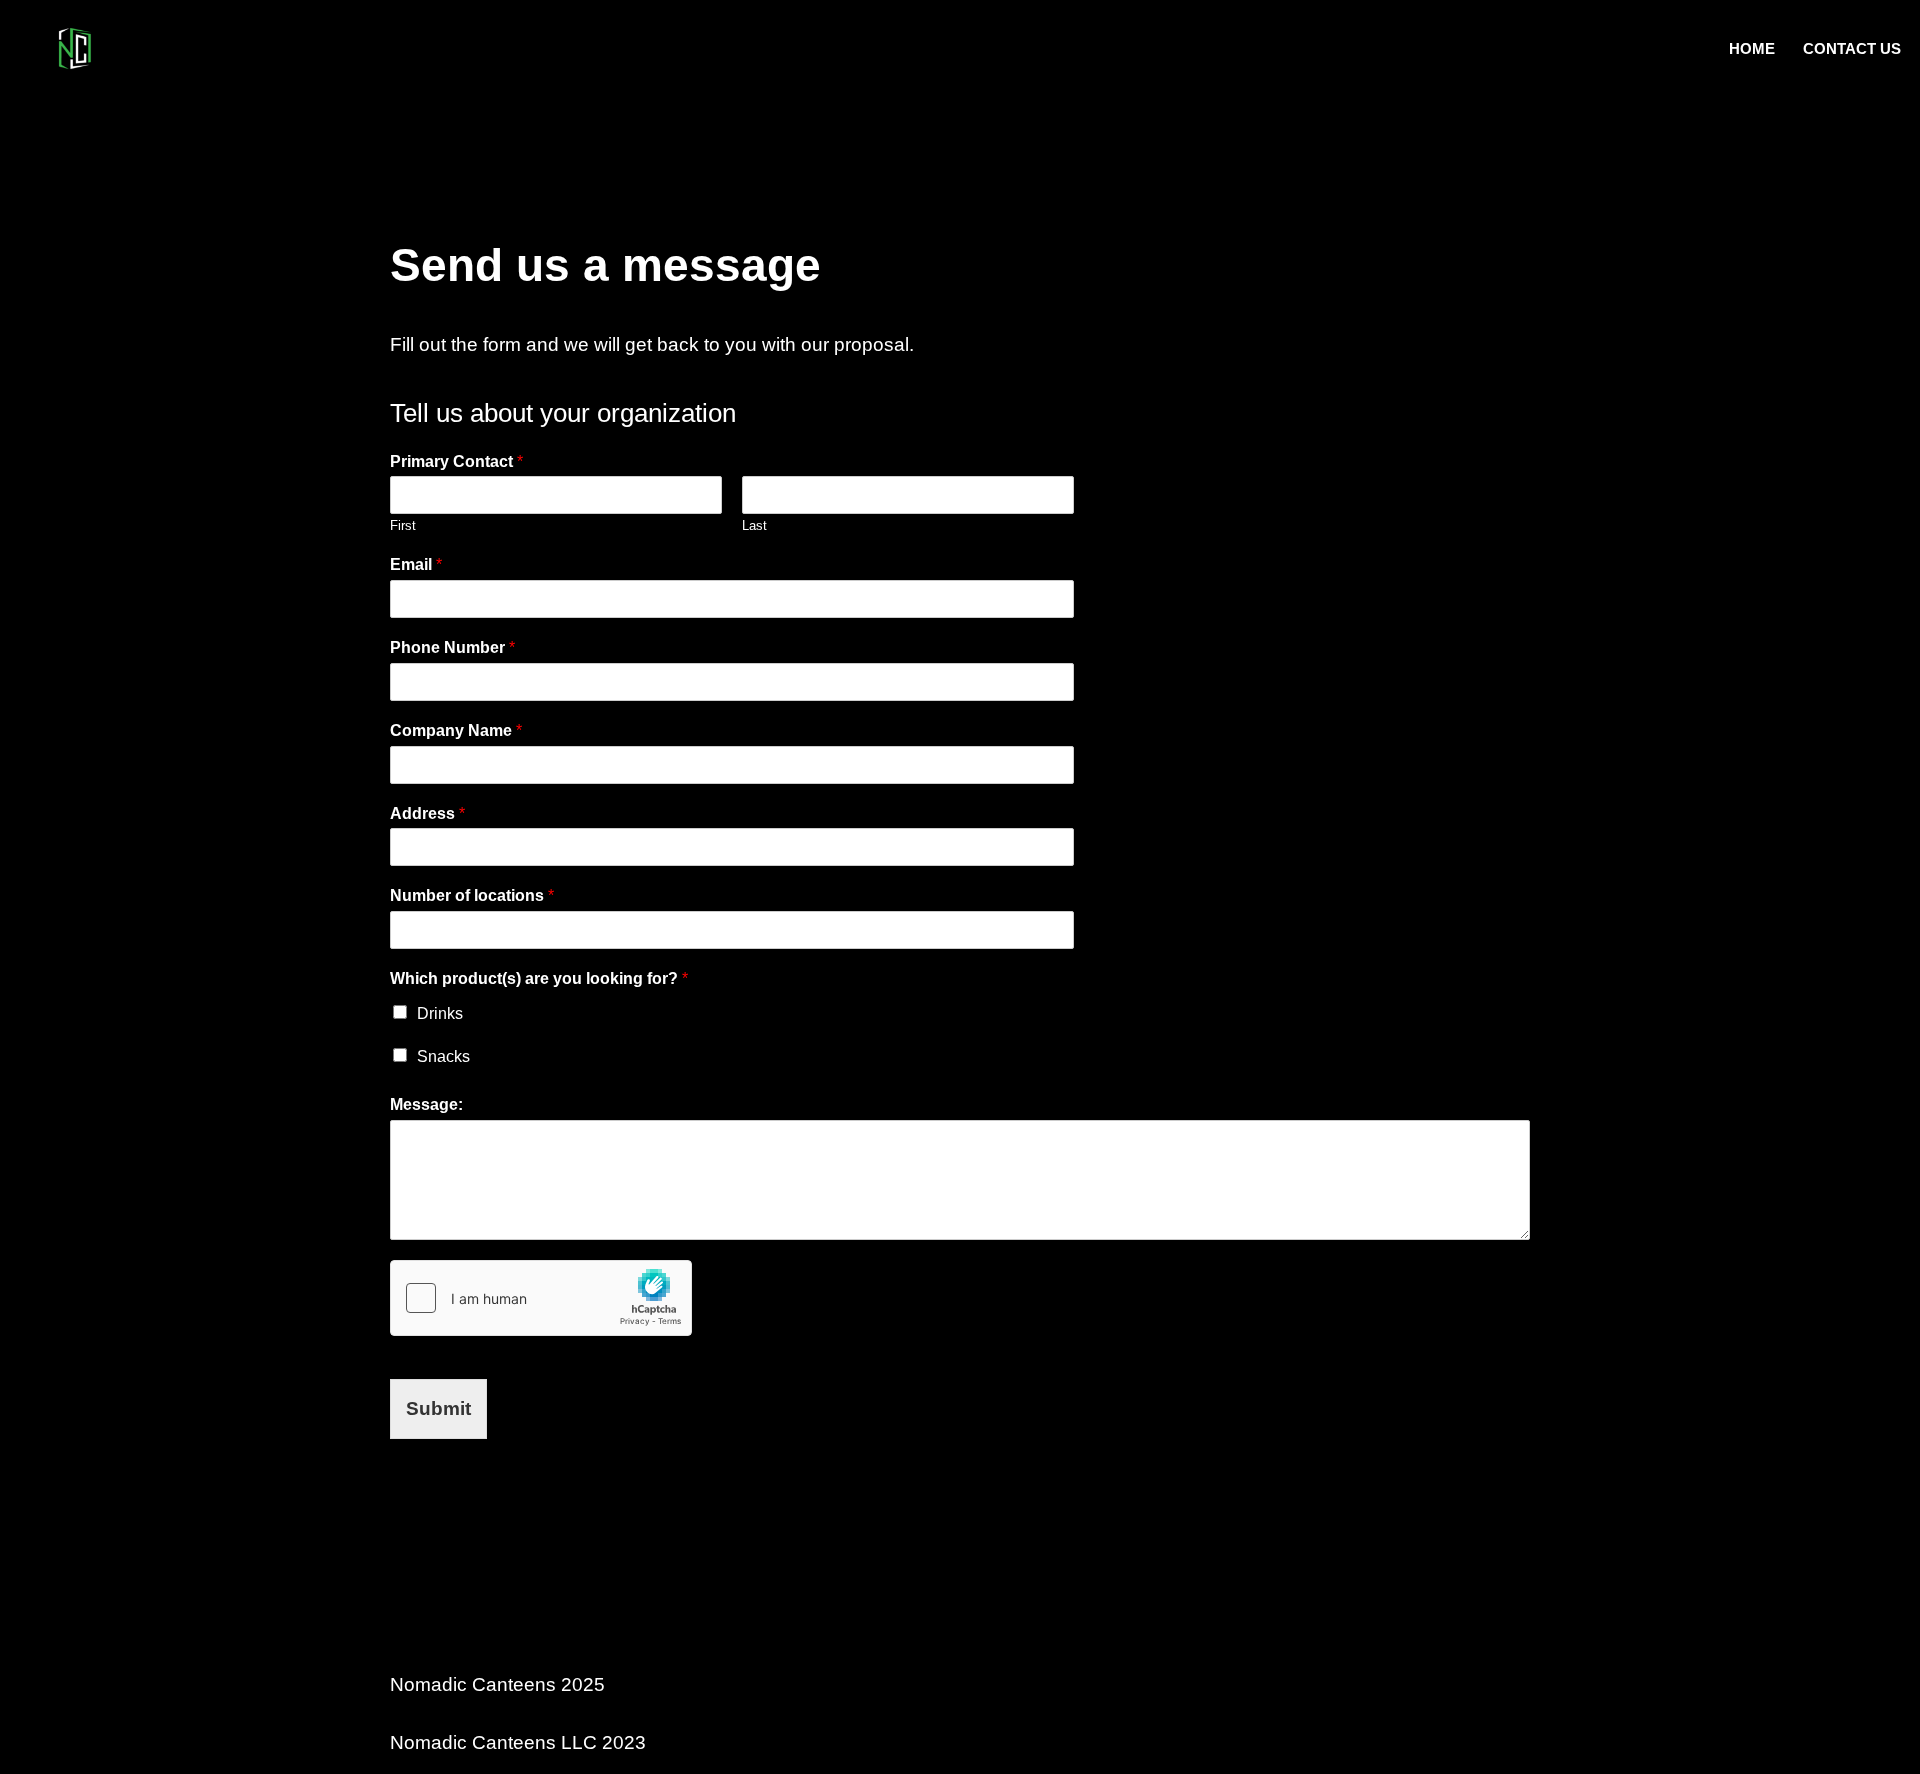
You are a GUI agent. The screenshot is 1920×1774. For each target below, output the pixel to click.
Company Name (456, 730)
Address (427, 813)
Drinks (440, 1013)
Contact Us (1852, 48)
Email (416, 564)
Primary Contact (456, 461)
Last (754, 525)
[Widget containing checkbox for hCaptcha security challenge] (541, 1298)
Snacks (443, 1056)
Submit (438, 1408)
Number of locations (472, 895)
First (403, 525)
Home (1752, 48)
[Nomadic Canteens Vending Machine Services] (75, 48)
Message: (426, 1104)
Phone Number (452, 647)
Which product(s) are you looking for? (539, 978)
